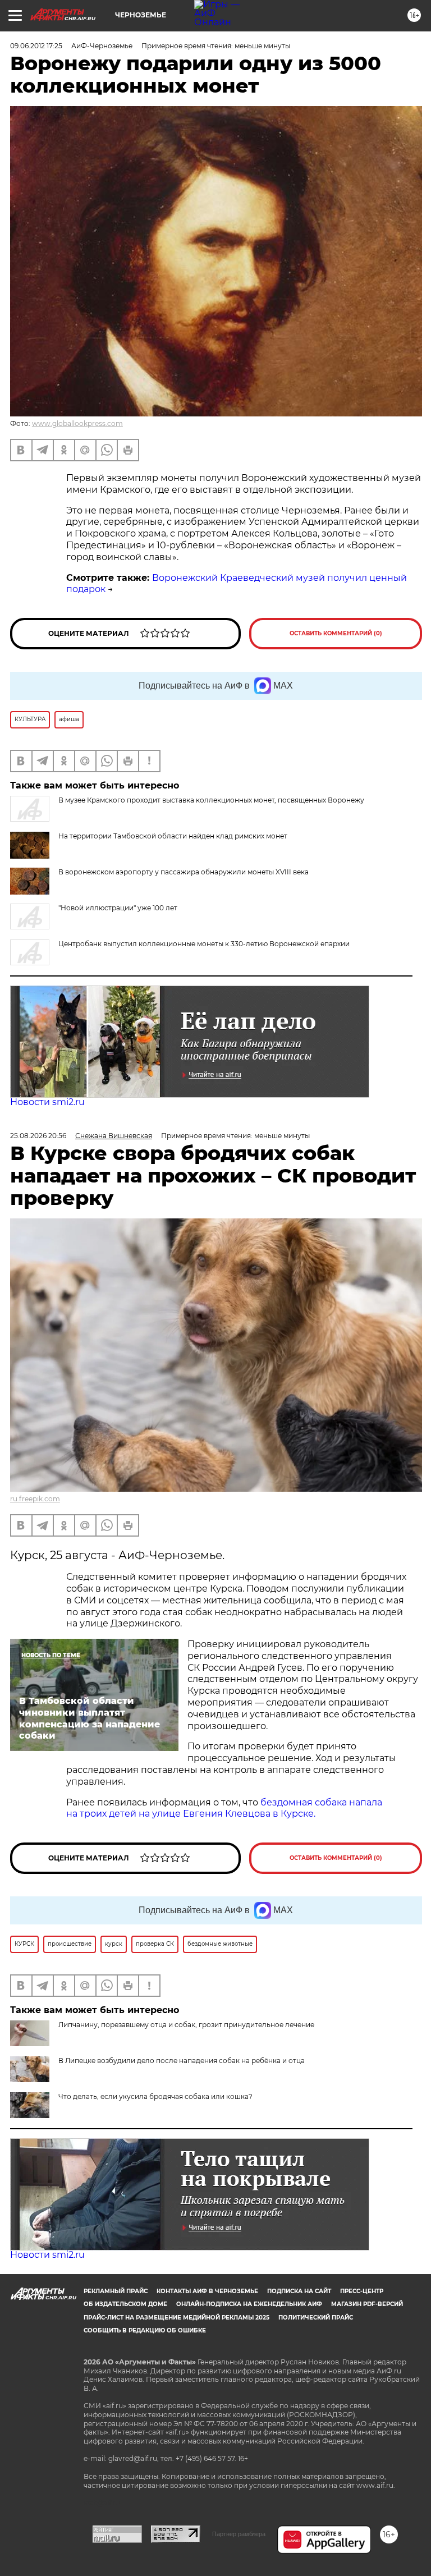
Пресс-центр (362, 2291)
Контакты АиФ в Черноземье (207, 2291)
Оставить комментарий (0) (336, 633)
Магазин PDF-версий (367, 2304)
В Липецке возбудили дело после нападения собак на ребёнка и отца (182, 2061)
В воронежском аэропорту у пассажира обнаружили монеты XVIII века (184, 872)
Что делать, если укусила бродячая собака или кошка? (155, 2096)
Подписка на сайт (299, 2291)
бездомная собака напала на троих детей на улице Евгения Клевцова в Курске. (224, 1808)
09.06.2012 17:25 (36, 46)
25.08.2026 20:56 (38, 1136)
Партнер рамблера (239, 2534)
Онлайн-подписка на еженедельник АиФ (249, 2304)
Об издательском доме (125, 2304)
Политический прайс (316, 2318)
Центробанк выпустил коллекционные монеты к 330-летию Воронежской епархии (204, 944)
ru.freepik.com (35, 1499)
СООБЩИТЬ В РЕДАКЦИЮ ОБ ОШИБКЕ (145, 2330)
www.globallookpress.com (77, 423)
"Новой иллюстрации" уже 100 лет (118, 908)
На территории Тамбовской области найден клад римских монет (173, 836)
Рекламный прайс (116, 2291)
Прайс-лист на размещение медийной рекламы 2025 (176, 2318)
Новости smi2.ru (47, 1102)
